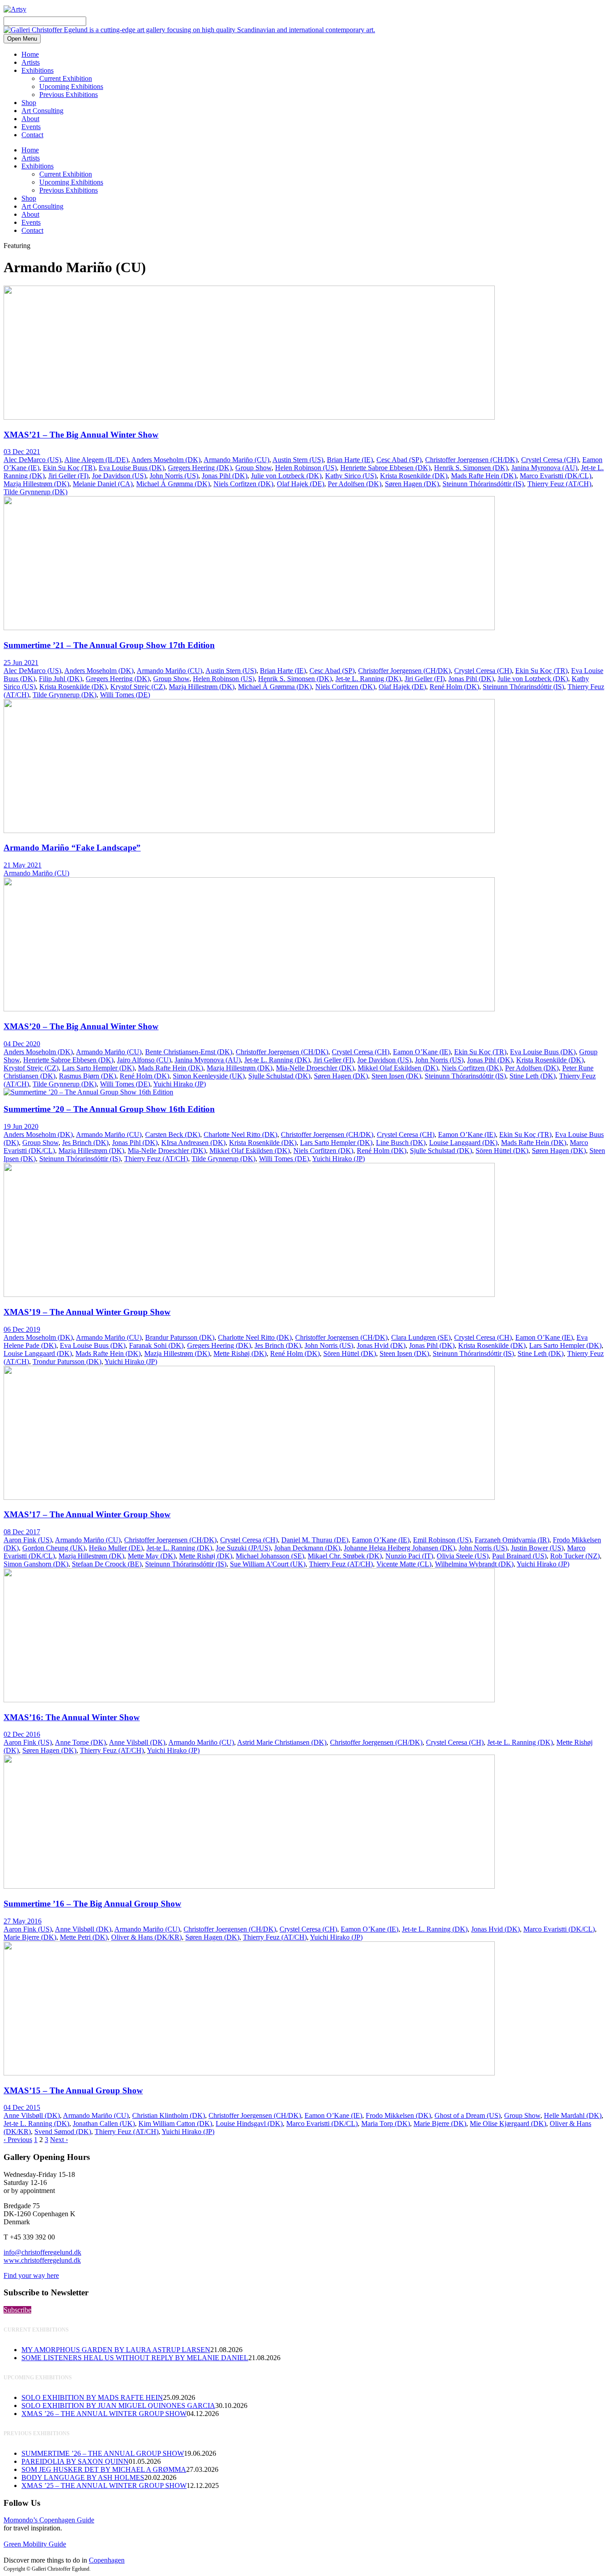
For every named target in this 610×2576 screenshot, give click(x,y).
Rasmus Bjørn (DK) (88, 1076)
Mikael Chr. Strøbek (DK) (345, 1556)
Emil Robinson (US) (442, 1540)
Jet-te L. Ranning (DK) (368, 679)
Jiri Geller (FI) (68, 476)
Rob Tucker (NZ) (575, 1556)
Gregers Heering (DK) (200, 468)
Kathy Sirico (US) (351, 476)
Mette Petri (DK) (84, 1937)
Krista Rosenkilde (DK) (414, 476)
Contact (32, 135)
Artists (31, 62)
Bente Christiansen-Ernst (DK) (189, 1052)
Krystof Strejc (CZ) (138, 687)
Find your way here (31, 2275)
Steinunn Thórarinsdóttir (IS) (483, 484)
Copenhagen (107, 2560)
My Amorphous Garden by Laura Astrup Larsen (116, 2350)
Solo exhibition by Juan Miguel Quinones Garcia (118, 2406)
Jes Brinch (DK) (85, 1143)
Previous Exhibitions (69, 95)
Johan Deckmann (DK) (307, 1548)
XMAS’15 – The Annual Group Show (73, 2090)
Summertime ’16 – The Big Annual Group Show (92, 1904)
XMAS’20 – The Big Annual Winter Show (81, 1026)
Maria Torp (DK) (386, 2124)
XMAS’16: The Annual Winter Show (72, 1717)
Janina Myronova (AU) (544, 468)
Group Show (253, 468)
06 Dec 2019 (22, 1329)
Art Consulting (42, 111)
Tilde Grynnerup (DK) (36, 492)
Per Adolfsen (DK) (355, 484)
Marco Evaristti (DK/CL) (556, 476)
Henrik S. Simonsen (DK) (471, 468)
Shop (29, 103)
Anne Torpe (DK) (80, 1742)
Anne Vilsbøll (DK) (137, 1742)
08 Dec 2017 (22, 1532)
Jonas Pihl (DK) (225, 476)
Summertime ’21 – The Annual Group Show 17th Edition (109, 645)
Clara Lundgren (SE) (421, 1337)
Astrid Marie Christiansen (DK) (282, 1742)
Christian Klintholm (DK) (169, 2115)
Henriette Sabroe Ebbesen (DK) (385, 468)
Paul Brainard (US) (519, 1556)
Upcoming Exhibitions (71, 86)
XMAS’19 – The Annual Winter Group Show (87, 1312)
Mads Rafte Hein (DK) (484, 476)
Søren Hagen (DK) (412, 484)
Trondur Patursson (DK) (67, 1362)
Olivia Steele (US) (463, 1556)
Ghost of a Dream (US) (468, 2115)
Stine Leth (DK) (533, 1076)
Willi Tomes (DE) (125, 695)
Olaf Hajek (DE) (301, 484)
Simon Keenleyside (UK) (209, 1076)
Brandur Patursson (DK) (180, 1337)
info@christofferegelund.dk (42, 2252)
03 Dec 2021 (22, 452)
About (30, 119)
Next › (59, 2140)
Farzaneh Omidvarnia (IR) (512, 1540)
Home (30, 54)
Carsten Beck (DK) (173, 1134)
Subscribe (17, 2310)
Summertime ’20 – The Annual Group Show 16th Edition (109, 1109)
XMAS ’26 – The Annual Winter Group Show (104, 2414)
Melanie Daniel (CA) (103, 484)
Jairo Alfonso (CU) (144, 1060)
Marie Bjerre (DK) (30, 1937)
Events (31, 127)
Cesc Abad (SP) (399, 460)
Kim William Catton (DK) (175, 2124)
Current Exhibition (66, 78)
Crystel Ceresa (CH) (550, 460)
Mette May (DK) (152, 1556)
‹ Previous (18, 2140)
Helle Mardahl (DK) (573, 2115)
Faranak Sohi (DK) (156, 1345)
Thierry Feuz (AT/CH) (559, 484)
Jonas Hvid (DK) (381, 1345)
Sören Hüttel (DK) (502, 1151)
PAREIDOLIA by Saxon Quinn (75, 2461)
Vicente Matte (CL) (404, 1564)
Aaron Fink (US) (28, 1540)
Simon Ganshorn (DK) (36, 1564)
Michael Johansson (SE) (270, 1556)
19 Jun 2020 (21, 1126)
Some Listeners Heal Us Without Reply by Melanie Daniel (135, 2358)
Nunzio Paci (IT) (409, 1556)
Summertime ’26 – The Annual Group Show (103, 2453)
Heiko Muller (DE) (116, 1548)
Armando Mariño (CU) (236, 460)
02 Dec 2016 (22, 1734)
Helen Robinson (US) (306, 468)
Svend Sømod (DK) (63, 2132)
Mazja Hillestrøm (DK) (36, 484)
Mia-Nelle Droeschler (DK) (315, 1068)
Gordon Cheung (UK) (54, 1548)
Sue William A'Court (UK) (268, 1564)
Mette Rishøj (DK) (240, 1353)
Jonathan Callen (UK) (104, 2124)
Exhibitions (38, 70)
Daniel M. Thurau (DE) (315, 1540)
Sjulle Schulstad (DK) (279, 1076)
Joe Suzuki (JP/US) (243, 1548)
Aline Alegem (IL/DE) (96, 460)
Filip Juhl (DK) (61, 679)
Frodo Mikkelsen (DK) (398, 2115)
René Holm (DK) (454, 687)
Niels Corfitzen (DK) (243, 484)
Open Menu (22, 39)
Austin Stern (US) (298, 460)
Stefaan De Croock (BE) (107, 1564)
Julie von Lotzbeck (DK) (286, 476)
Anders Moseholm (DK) (166, 460)
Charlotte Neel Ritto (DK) (240, 1134)
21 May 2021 (23, 865)
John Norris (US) (174, 476)
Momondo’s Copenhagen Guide (49, 2520)
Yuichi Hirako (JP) (180, 1084)
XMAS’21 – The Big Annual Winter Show (81, 435)
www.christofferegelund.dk (42, 2260)
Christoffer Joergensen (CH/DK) (471, 460)
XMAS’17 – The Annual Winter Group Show (87, 1514)
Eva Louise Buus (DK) (132, 468)
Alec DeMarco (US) (32, 460)
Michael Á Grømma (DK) (173, 484)
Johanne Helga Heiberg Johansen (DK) (399, 1548)
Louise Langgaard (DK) (463, 1143)
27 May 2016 (23, 1921)
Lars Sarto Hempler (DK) (98, 1068)
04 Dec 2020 (22, 1044)
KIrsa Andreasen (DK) (193, 1143)
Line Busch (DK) (401, 1143)
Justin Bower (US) (537, 1548)
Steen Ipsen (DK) (396, 1076)
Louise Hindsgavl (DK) (249, 2124)
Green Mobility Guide (35, 2544)
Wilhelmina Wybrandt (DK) (474, 1564)
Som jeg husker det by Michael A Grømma (104, 2469)
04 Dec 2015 (22, 2107)
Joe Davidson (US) (119, 476)
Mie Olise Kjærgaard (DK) (508, 2124)
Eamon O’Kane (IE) (422, 1052)
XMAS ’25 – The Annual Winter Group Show (104, 2486)
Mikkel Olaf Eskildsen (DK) (398, 1068)
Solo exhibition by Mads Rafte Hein (92, 2397)
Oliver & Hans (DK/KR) (146, 1937)
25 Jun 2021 (21, 663)
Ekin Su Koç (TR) (69, 468)
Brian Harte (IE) (350, 460)
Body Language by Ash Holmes (83, 2477)
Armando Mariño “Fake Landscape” (72, 848)
